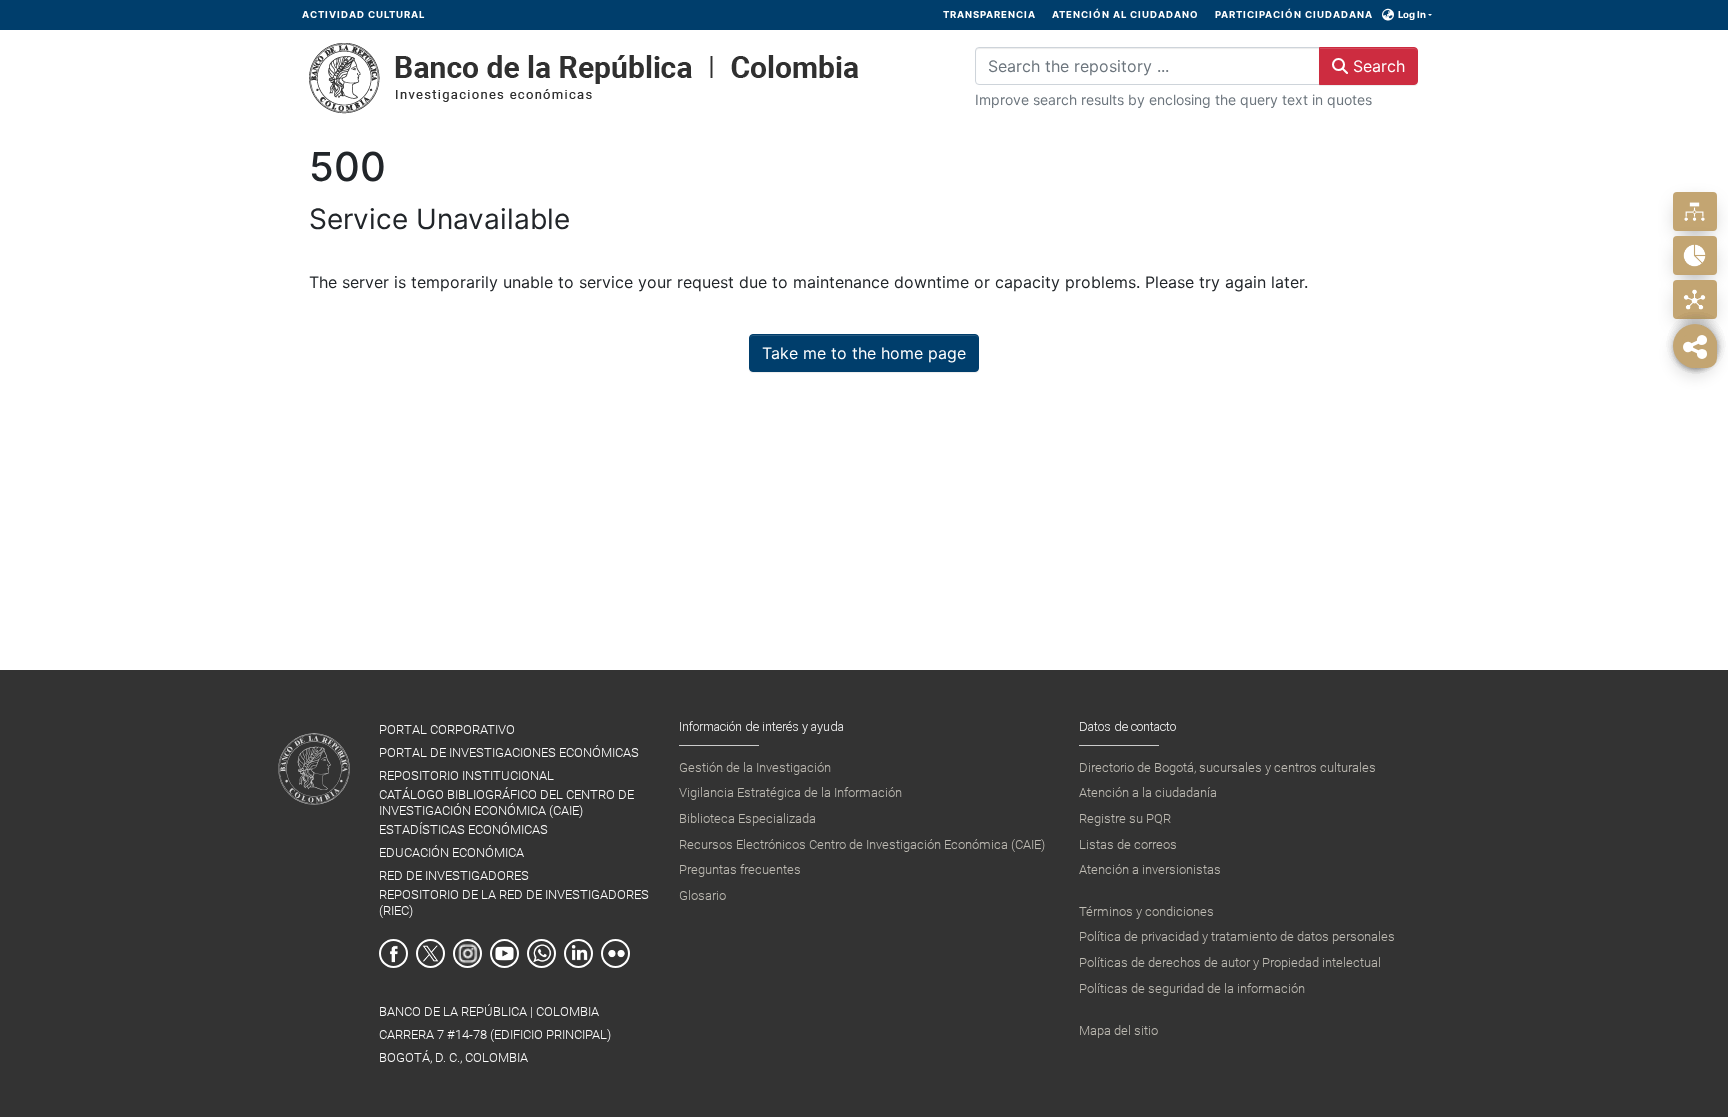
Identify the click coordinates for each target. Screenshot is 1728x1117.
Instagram (467, 953)
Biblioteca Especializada (747, 818)
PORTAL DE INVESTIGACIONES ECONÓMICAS (509, 752)
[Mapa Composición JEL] (1694, 299)
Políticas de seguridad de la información (1192, 988)
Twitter (430, 953)
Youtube (504, 953)
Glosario (702, 895)
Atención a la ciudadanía (1148, 792)
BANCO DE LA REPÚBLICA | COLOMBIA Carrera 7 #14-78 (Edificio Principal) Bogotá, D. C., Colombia (495, 1034)
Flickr (615, 953)
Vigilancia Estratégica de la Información (790, 792)
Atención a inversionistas (1150, 869)
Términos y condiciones (1146, 911)
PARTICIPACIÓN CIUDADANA (1294, 14)
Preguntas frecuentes (740, 869)
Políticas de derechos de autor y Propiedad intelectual (1230, 962)
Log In (1412, 14)
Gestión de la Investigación (755, 767)
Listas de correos (1128, 844)
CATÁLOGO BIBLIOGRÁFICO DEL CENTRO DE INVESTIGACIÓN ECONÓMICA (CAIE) (506, 802)
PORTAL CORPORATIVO (447, 729)
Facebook (393, 953)
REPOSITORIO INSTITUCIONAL (466, 775)
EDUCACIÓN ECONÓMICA (451, 852)
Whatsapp (541, 953)
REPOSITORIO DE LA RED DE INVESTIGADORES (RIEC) (514, 902)
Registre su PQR (1125, 818)
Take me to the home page (864, 353)
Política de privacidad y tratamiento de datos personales (1237, 936)
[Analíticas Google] (1694, 255)
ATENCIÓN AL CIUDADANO (1125, 14)
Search (1376, 66)
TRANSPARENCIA (989, 14)
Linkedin (578, 953)
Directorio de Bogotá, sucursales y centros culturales (1227, 767)
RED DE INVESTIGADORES (454, 875)
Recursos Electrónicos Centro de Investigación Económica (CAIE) (862, 844)
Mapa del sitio (1118, 1030)
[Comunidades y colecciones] (1694, 211)
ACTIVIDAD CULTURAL (363, 14)
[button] (1388, 15)
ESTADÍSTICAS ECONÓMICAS (463, 829)
